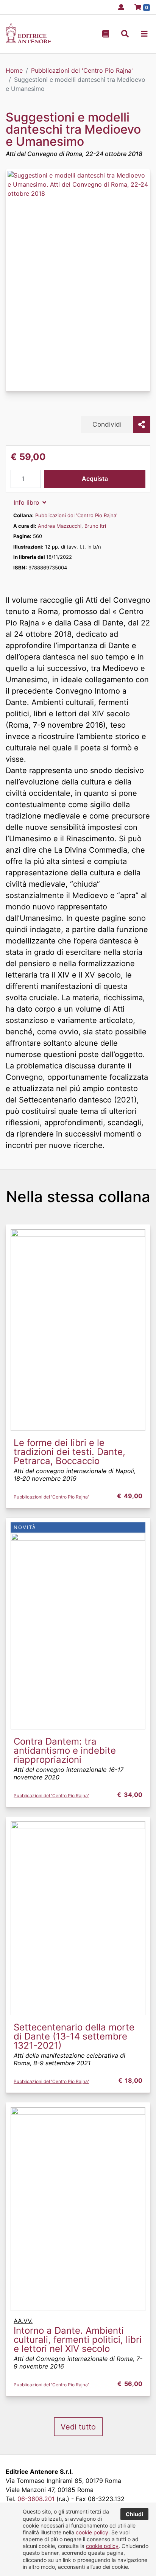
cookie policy (92, 2532)
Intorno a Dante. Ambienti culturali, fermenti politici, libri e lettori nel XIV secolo (78, 2340)
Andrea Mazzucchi (60, 526)
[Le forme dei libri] (78, 1329)
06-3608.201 (36, 2499)
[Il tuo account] (119, 7)
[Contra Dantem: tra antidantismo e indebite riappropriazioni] (78, 1631)
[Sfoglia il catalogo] (106, 34)
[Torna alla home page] (28, 41)
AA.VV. (23, 2321)
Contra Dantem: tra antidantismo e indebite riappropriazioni (65, 1750)
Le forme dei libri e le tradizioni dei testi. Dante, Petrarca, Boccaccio (69, 1452)
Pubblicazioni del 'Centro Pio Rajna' (76, 515)
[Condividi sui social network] (142, 424)
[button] (125, 34)
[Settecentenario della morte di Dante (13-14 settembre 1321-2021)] (78, 1918)
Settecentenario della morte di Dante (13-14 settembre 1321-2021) (74, 2036)
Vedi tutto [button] (78, 2427)
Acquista (95, 479)
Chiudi (134, 2514)
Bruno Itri (95, 526)
